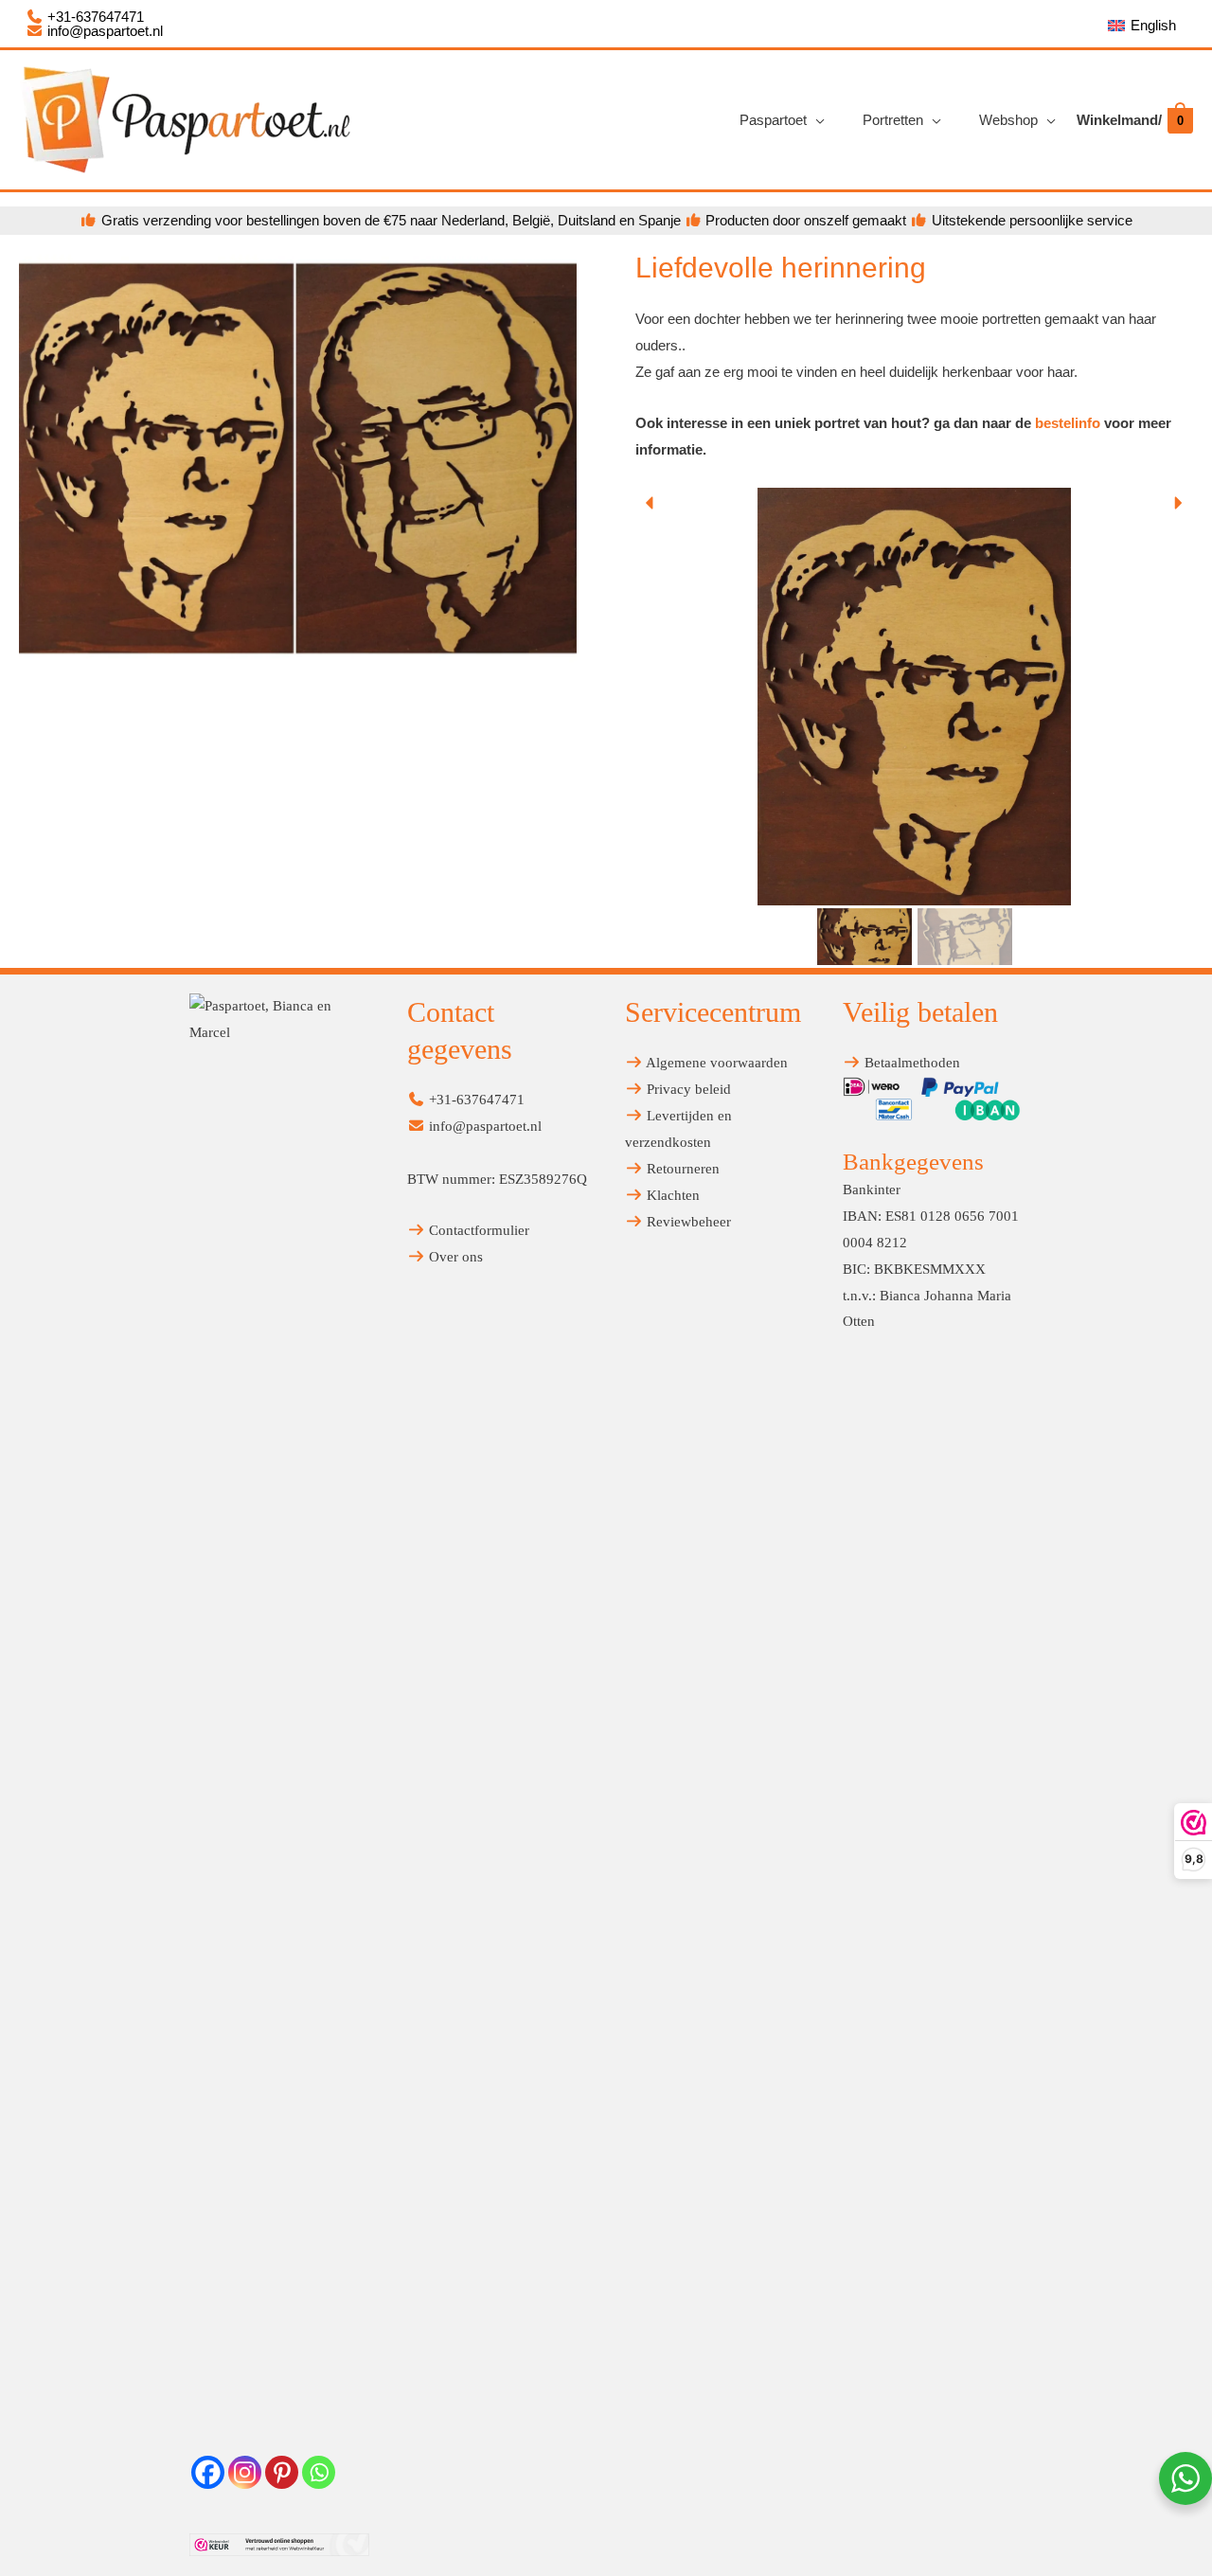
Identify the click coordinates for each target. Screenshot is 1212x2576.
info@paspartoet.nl (103, 31)
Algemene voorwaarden (715, 1063)
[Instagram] (245, 2472)
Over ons (454, 1257)
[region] (914, 728)
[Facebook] (208, 2472)
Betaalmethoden (910, 1063)
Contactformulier (477, 1230)
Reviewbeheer (687, 1222)
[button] (651, 503)
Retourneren (681, 1169)
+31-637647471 (94, 17)
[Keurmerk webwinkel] (279, 2544)
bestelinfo (1068, 423)
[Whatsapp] (319, 2472)
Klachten (671, 1195)
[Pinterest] (282, 2472)
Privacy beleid (687, 1089)
